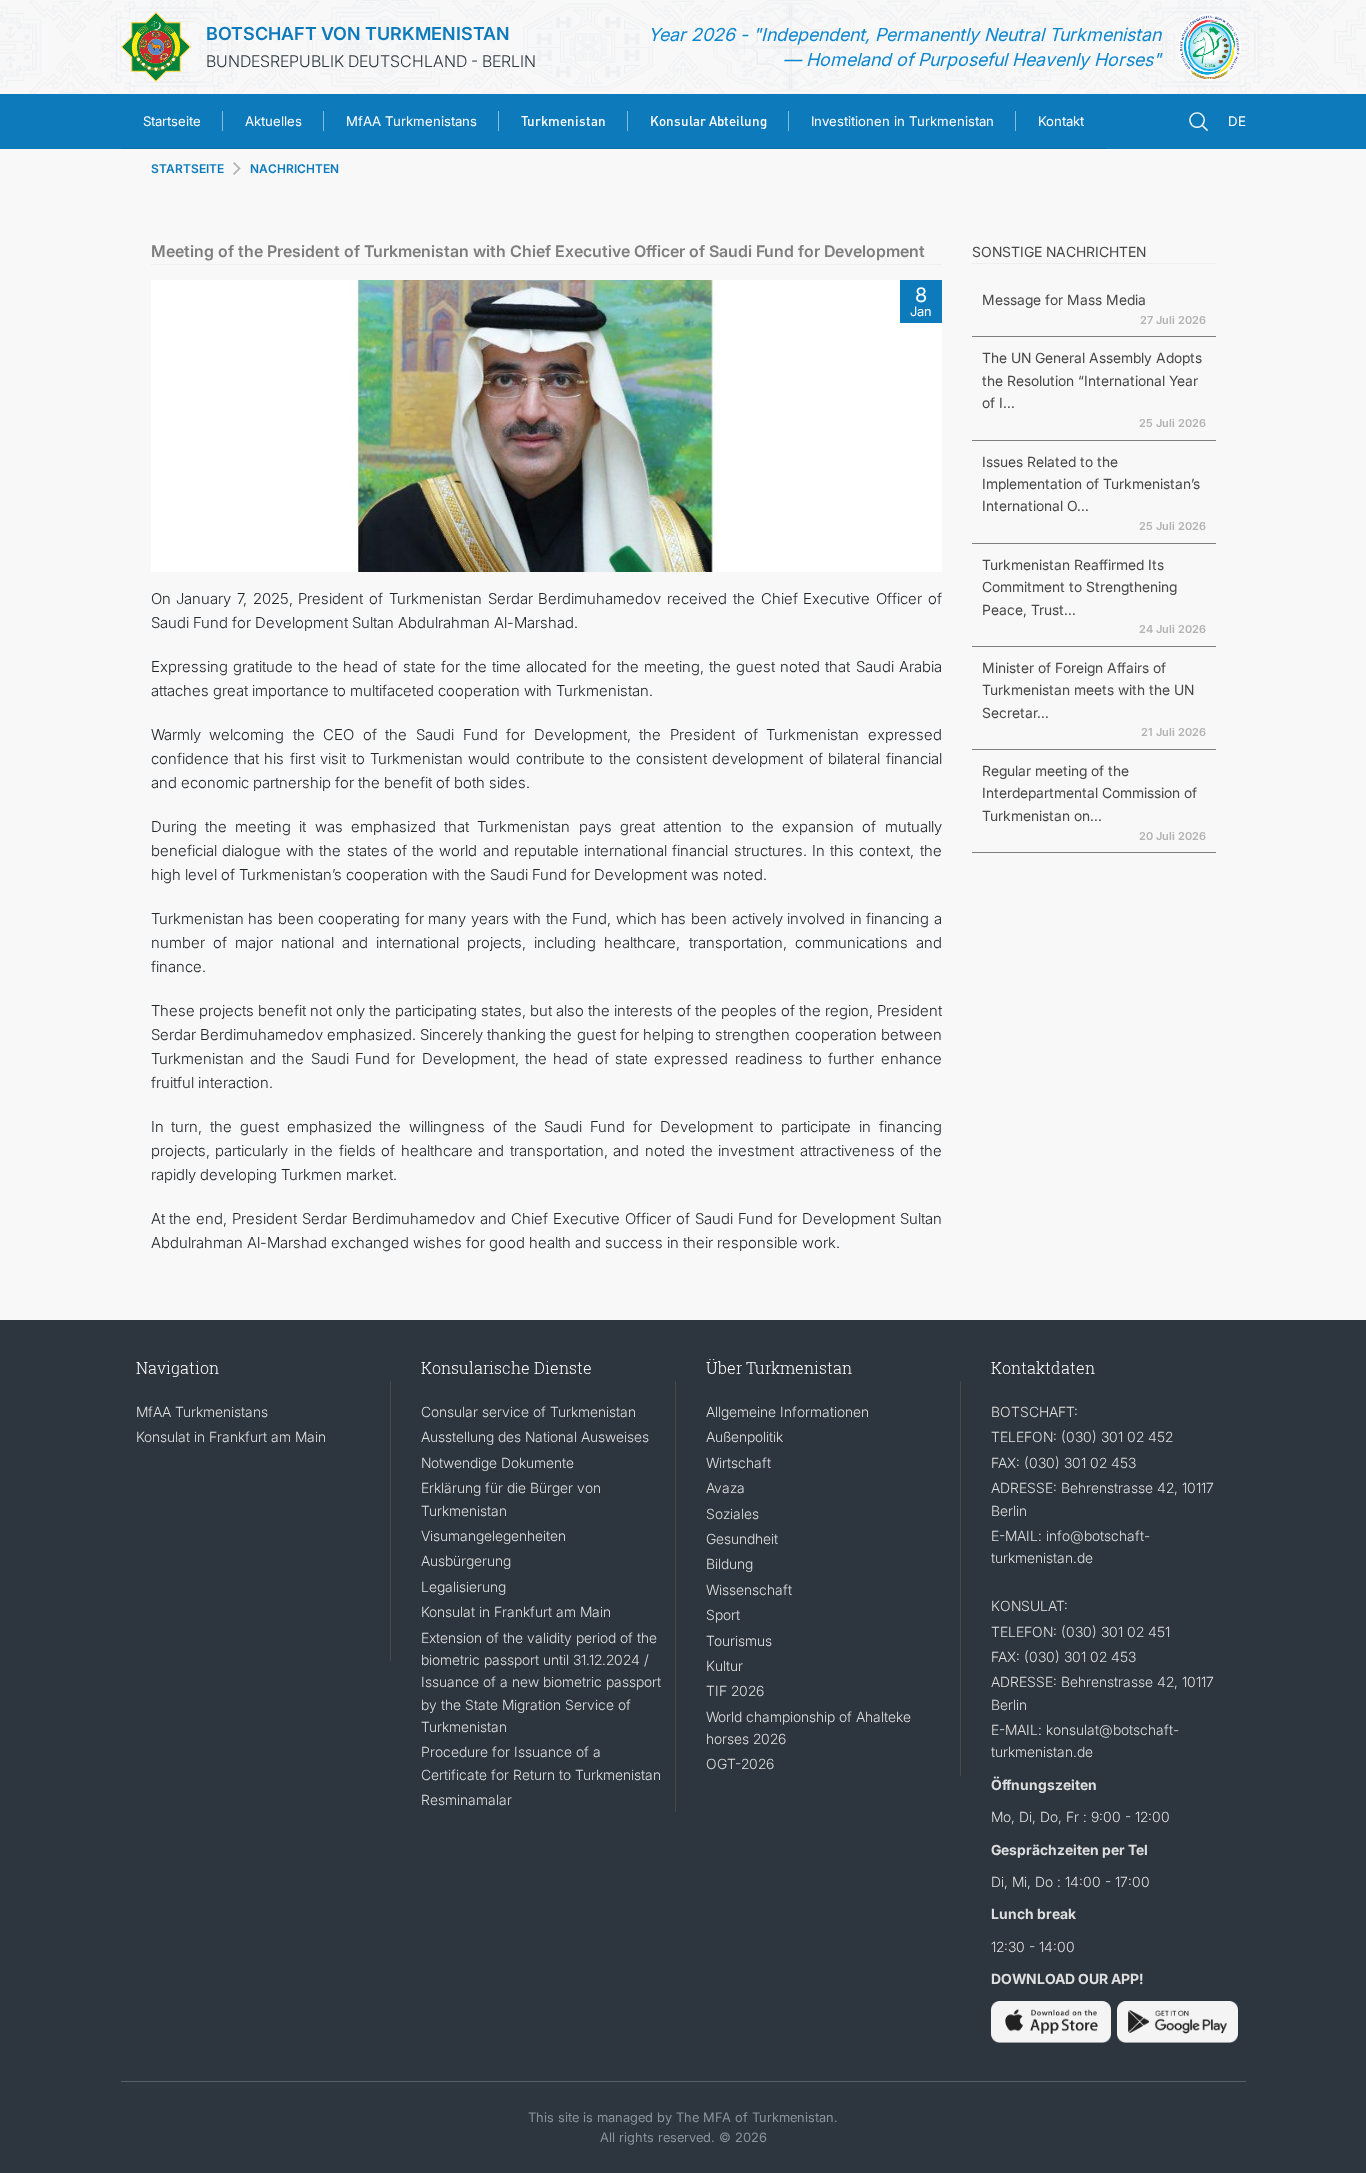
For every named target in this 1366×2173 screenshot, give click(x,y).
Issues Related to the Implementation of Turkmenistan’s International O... (1091, 484)
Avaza (725, 1487)
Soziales (732, 1513)
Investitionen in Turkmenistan (902, 121)
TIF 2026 (735, 1690)
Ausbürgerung (466, 1560)
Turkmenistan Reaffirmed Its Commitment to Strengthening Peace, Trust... (1079, 587)
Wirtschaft (738, 1462)
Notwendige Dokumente (497, 1462)
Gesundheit (742, 1538)
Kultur (724, 1665)
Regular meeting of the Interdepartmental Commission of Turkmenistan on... (1089, 793)
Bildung (729, 1563)
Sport (723, 1614)
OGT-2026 (740, 1763)
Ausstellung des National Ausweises (535, 1436)
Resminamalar (466, 1799)
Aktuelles (273, 121)
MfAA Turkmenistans (411, 121)
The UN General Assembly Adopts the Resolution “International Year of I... (1092, 380)
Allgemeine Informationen (787, 1411)
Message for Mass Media (1064, 299)
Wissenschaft (749, 1589)
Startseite (172, 121)
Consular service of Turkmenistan (528, 1411)
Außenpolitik (744, 1436)
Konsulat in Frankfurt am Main (231, 1436)
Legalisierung (463, 1586)
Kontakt (1061, 121)
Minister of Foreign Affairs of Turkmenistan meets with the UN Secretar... (1088, 690)
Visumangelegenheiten (493, 1535)
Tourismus (739, 1640)
